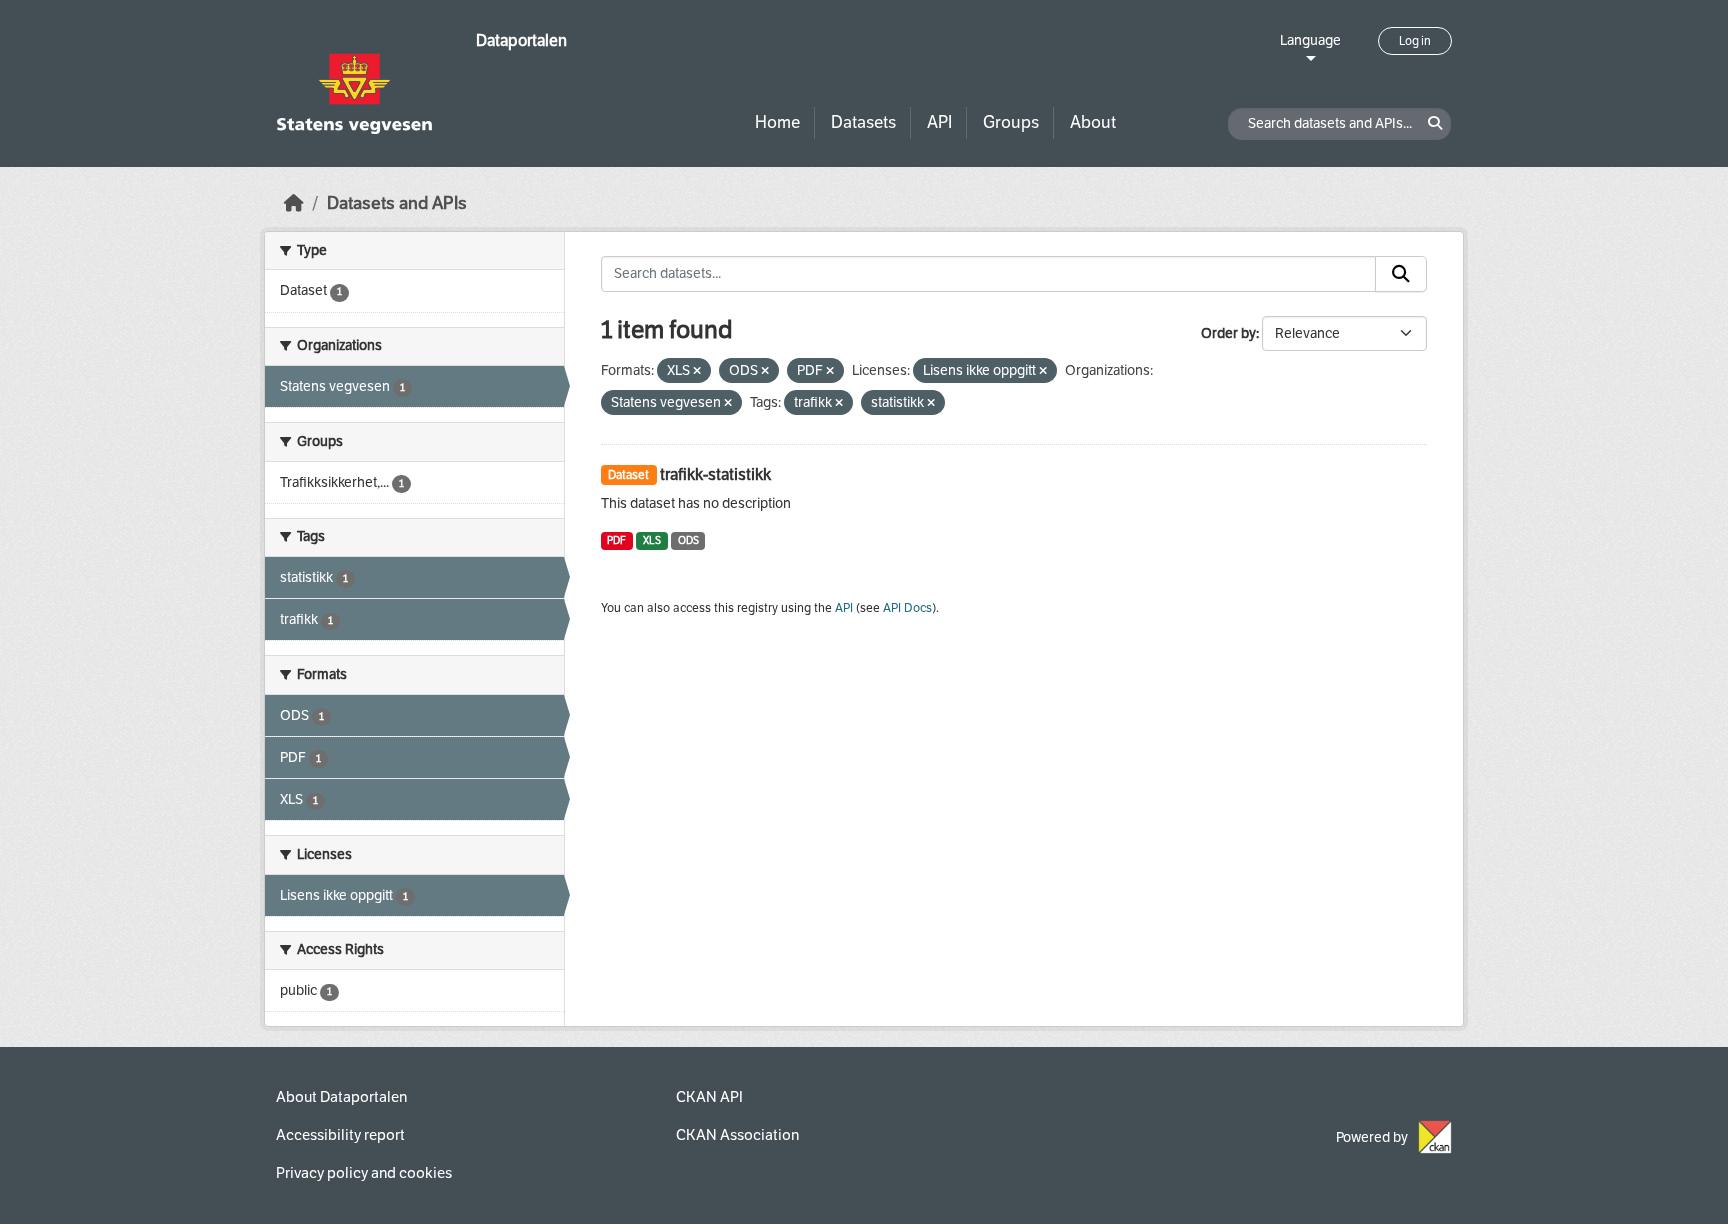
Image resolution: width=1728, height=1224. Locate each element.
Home (777, 122)
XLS (652, 540)
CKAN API (709, 1097)
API (939, 122)
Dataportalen (521, 40)
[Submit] (1401, 274)
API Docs (907, 608)
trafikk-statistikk (715, 474)
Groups (1011, 122)
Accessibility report (340, 1135)
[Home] (294, 203)
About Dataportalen (341, 1097)
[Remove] (697, 371)
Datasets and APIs (397, 203)
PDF (616, 540)
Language (1310, 40)
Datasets (863, 122)
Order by (1228, 333)
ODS (688, 540)
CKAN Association (737, 1135)
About (1093, 122)
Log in (1415, 41)
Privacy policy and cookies (364, 1173)
